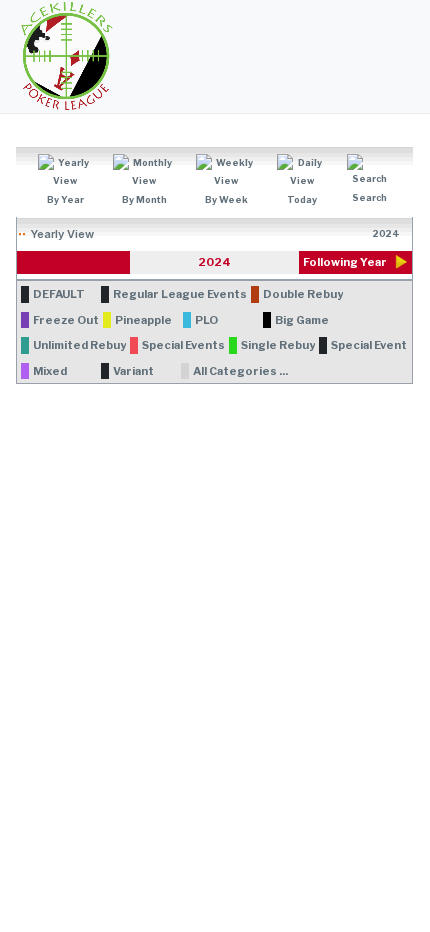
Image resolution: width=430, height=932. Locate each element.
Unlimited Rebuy (79, 345)
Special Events (183, 345)
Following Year (345, 262)
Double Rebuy (303, 294)
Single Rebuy (278, 345)
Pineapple (143, 320)
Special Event (369, 345)
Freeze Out (66, 320)
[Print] (407, 153)
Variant (133, 371)
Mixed (50, 371)
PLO (206, 320)
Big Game (302, 320)
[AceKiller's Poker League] (66, 55)
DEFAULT (59, 294)
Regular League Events (180, 294)
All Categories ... (240, 371)
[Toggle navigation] (405, 57)
